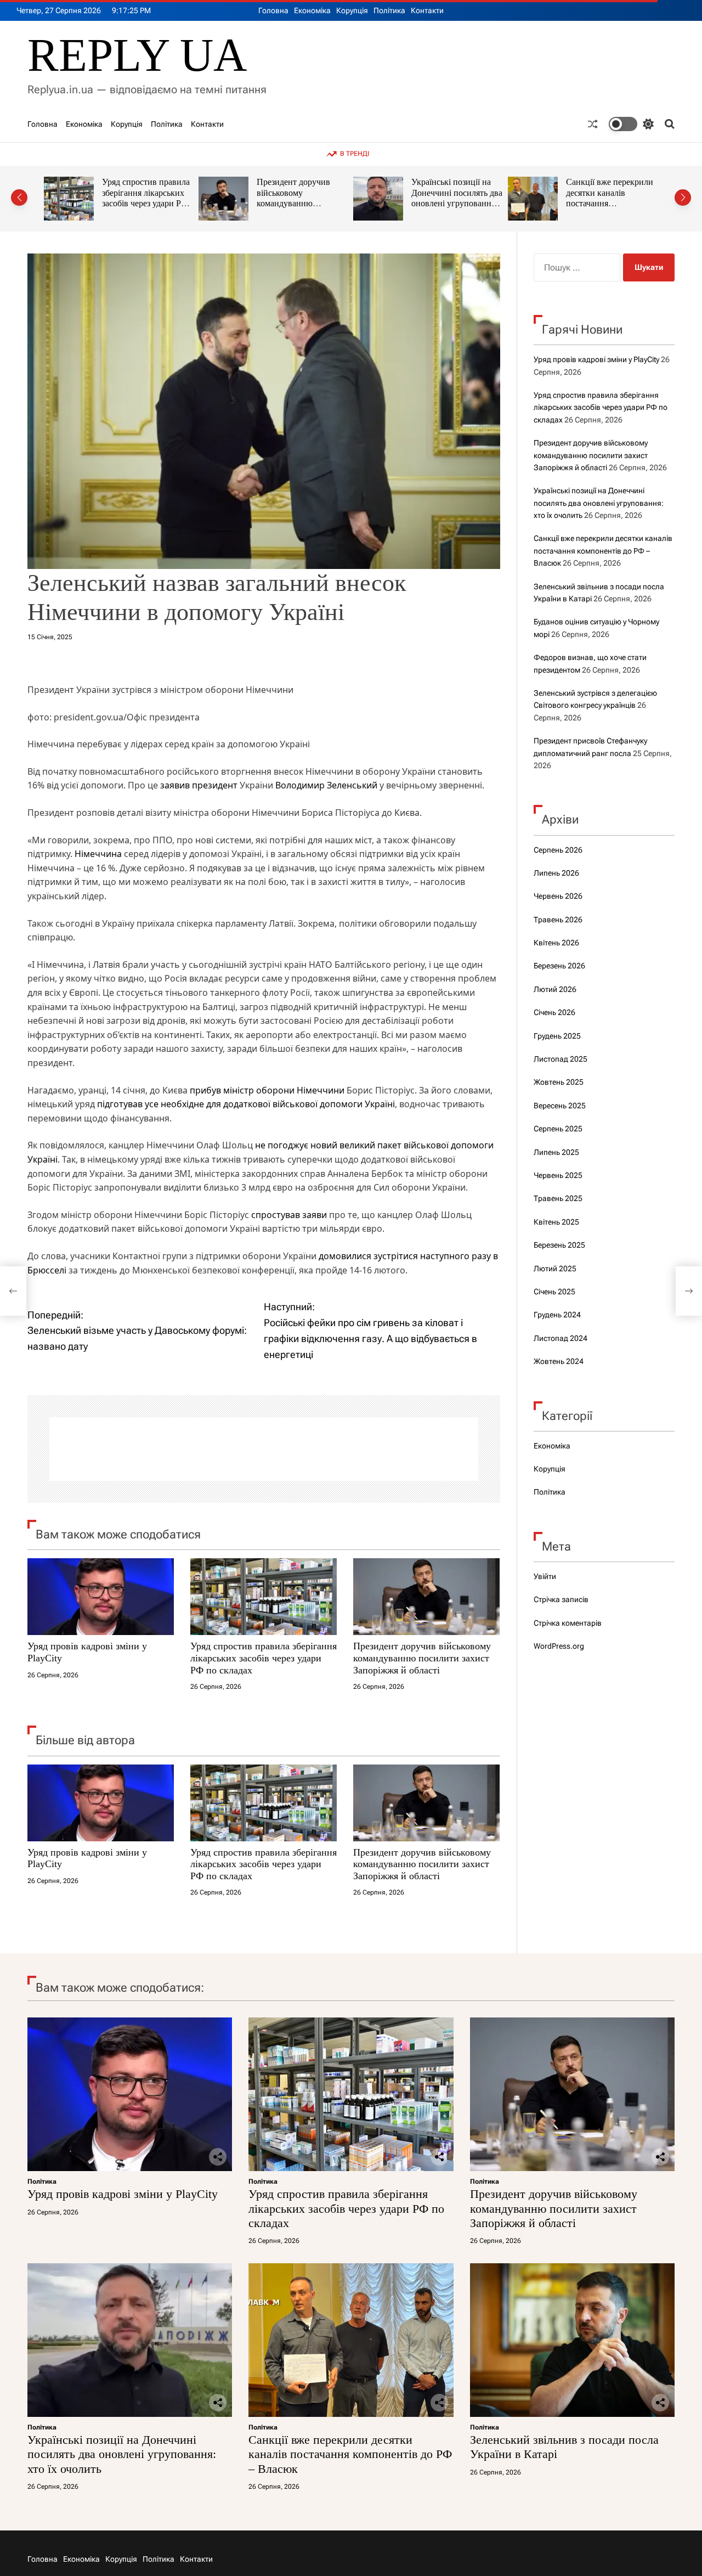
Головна (273, 10)
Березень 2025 (559, 1245)
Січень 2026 (554, 1012)
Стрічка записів (561, 1599)
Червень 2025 (558, 1175)
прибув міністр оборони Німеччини (267, 1090)
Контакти (427, 10)
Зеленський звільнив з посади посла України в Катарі (610, 193)
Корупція (352, 10)
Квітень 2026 (556, 943)
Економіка (312, 10)
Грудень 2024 (557, 1315)
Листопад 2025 (561, 1059)
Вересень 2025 (560, 1106)
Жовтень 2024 (559, 1361)
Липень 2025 (556, 1152)
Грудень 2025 (557, 1036)
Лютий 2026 (555, 989)
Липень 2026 (556, 873)
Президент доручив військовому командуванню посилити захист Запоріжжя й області (140, 204)
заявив (175, 785)
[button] (19, 198)
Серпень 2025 (558, 1129)
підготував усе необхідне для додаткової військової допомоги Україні (246, 1104)
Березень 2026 (559, 966)
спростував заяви (289, 1215)
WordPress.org (559, 1646)
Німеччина (98, 854)
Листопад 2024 (561, 1338)
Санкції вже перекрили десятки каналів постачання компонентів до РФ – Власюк (455, 204)
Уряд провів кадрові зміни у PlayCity (596, 359)
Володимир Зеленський (326, 785)
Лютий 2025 (555, 1269)
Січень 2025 (554, 1292)
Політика (389, 10)
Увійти (545, 1576)
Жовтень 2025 (559, 1082)
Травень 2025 (558, 1198)
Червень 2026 (558, 896)
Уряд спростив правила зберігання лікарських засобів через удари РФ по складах (264, 1658)
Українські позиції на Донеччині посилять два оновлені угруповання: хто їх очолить (302, 198)
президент (215, 785)
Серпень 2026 (558, 850)
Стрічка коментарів (568, 1623)
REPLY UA (137, 55)
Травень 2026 (558, 920)
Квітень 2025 (556, 1222)
